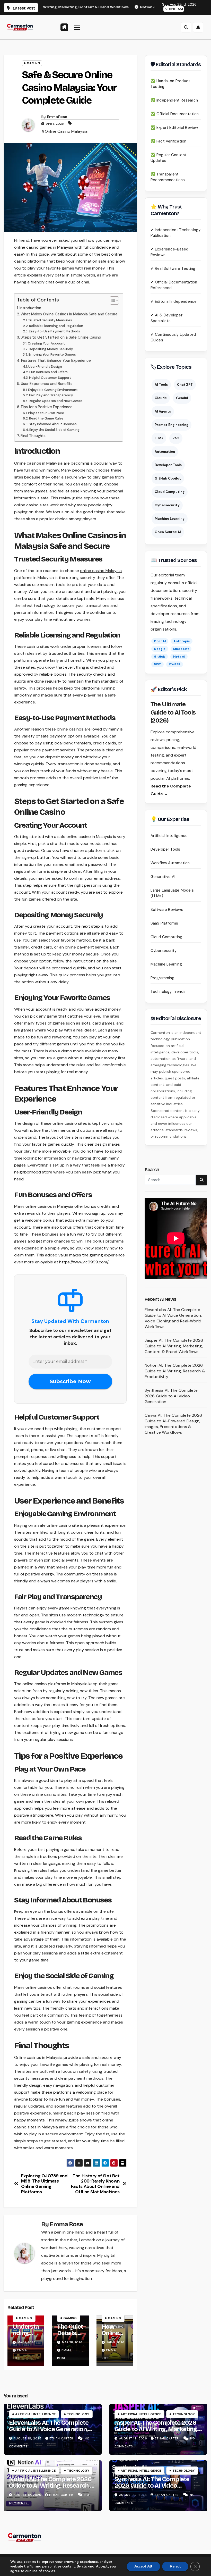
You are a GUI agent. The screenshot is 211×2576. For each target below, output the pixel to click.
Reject (175, 2566)
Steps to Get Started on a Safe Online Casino (61, 337)
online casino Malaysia (101, 571)
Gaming (33, 63)
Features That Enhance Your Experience (56, 360)
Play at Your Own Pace (46, 413)
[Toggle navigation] (77, 27)
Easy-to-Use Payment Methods (54, 331)
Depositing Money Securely (51, 349)
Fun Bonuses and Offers (49, 372)
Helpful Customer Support (50, 378)
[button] (186, 27)
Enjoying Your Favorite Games (52, 354)
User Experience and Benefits (47, 384)
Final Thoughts (33, 436)
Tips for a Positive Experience (47, 407)
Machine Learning (170, 519)
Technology (78, 2414)
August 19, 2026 (28, 2438)
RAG (176, 438)
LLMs (159, 438)
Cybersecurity (167, 505)
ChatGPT (185, 385)
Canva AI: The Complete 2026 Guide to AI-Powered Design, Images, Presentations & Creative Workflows (173, 1424)
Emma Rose (57, 117)
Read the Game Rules (46, 418)
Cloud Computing (170, 492)
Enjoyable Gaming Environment (53, 390)
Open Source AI (168, 532)
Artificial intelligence (35, 2414)
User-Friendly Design (45, 367)
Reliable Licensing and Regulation (56, 326)
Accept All (143, 2566)
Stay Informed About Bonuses (53, 424)
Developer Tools (168, 465)
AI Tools (161, 385)
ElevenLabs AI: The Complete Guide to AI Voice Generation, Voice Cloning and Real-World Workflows (173, 1318)
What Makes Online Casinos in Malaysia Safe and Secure (69, 314)
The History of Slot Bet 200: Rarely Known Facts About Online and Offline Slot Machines (95, 2184)
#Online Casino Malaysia (64, 131)
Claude (161, 398)
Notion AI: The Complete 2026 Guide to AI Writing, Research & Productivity (175, 1371)
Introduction (30, 308)
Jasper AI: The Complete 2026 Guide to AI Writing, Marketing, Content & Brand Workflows (174, 1346)
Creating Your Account (46, 343)
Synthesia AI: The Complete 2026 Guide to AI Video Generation (171, 1396)
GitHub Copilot (168, 478)
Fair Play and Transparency (51, 395)
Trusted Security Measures (50, 320)
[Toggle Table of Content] (112, 300)
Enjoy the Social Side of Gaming (54, 430)
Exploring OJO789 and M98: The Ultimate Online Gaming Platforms (44, 2184)
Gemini (182, 398)
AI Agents (163, 411)
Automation (165, 452)
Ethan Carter (62, 2438)
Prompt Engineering (172, 425)
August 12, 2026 (28, 2495)
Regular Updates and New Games (56, 401)
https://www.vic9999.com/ (84, 1262)
